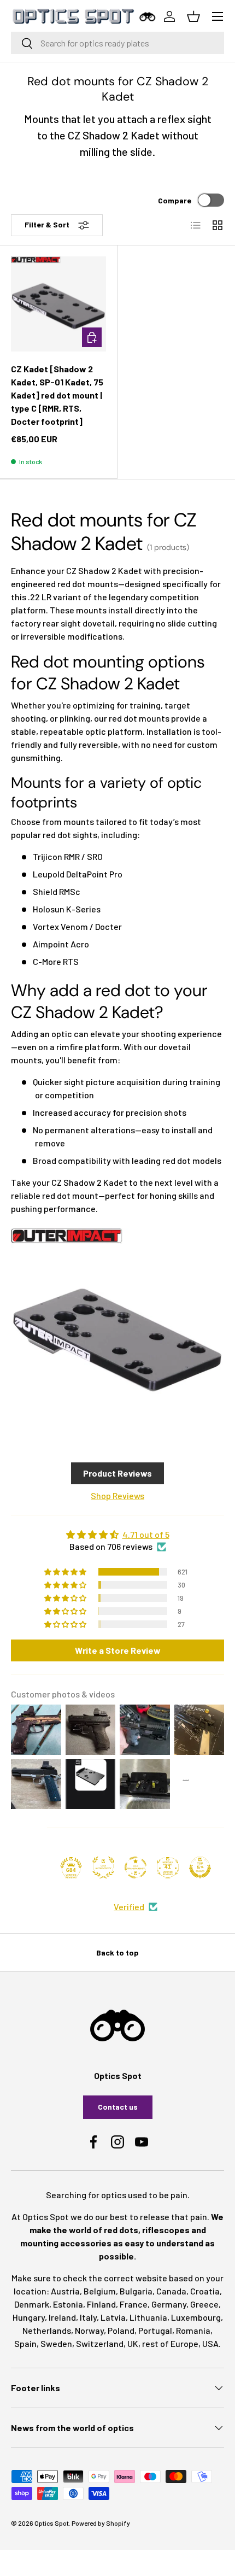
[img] (117, 1535)
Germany (169, 2304)
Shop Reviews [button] (117, 1495)
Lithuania (148, 2317)
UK (133, 2343)
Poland (121, 2330)
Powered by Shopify (101, 2523)
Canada (171, 2291)
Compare (175, 200)
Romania (193, 2330)
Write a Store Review (118, 1650)
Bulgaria (136, 2291)
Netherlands (47, 2330)
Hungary (29, 2317)
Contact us (118, 2107)
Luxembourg (196, 2317)
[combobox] (117, 43)
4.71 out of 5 (146, 1534)
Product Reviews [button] (117, 1473)
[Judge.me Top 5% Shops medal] (200, 1867)
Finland (101, 2304)
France (134, 2304)
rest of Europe (170, 2343)
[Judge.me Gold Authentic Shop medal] (103, 1867)
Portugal (155, 2330)
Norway (89, 2330)
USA (210, 2343)
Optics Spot (52, 2523)
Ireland (62, 2317)
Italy (88, 2317)
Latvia (113, 2317)
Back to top (117, 1953)
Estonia (68, 2304)
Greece (204, 2304)
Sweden (56, 2343)
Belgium (100, 2291)
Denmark (32, 2304)
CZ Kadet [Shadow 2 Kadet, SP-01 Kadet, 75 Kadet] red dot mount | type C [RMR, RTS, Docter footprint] (57, 395)
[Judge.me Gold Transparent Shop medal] (136, 1867)
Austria (65, 2291)
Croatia (205, 2291)
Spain (25, 2343)
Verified (129, 1907)
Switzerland (100, 2343)
